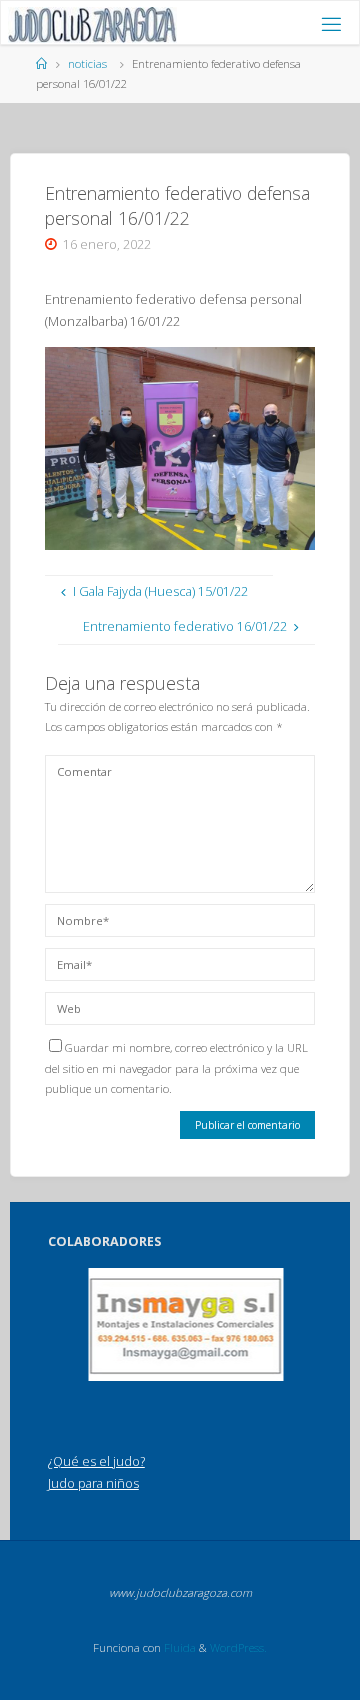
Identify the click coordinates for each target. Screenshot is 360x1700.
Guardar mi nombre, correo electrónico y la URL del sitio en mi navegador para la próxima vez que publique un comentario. (176, 1068)
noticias (87, 63)
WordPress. (238, 1647)
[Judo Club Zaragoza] (92, 23)
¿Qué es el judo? (96, 1461)
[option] (186, 1324)
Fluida (178, 1647)
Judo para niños (93, 1483)
